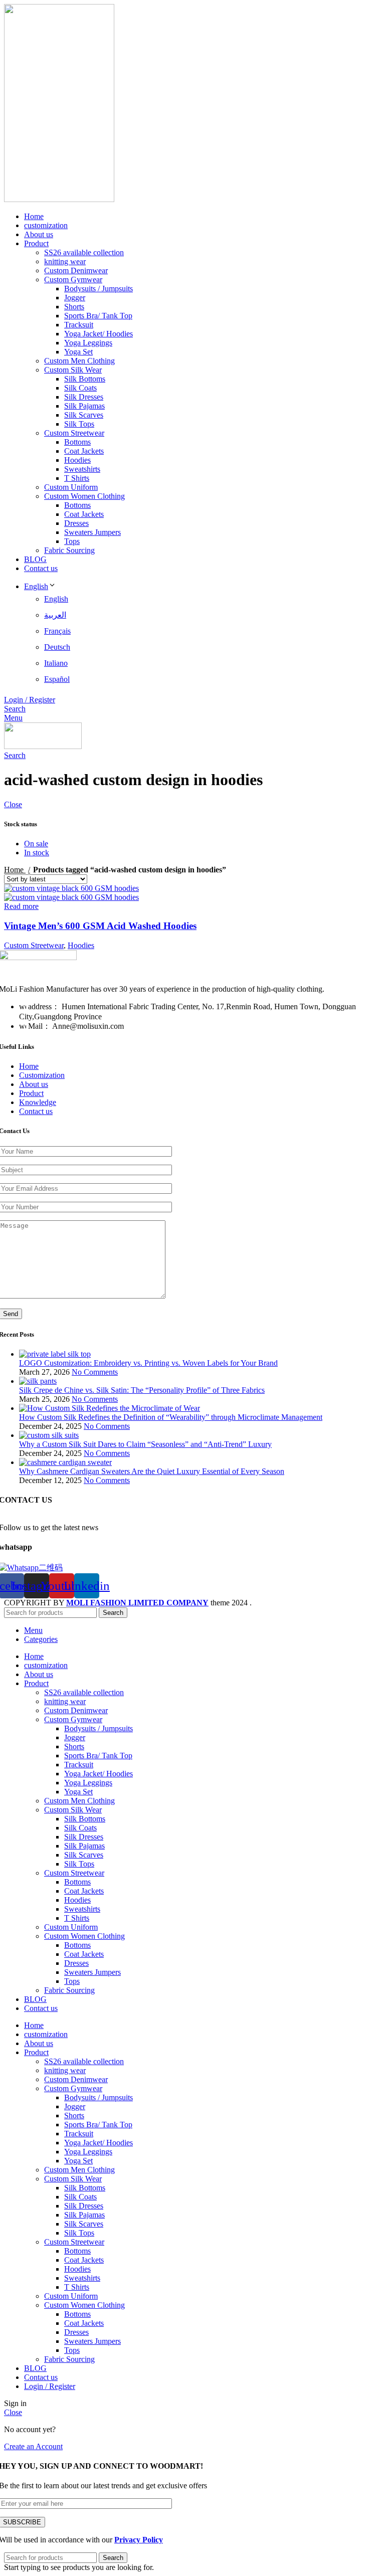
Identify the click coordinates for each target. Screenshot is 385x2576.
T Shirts (77, 478)
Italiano (56, 663)
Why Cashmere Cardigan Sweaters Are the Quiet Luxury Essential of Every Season (152, 1471)
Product (31, 1093)
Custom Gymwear (73, 280)
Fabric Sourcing (69, 550)
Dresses (76, 523)
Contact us (36, 1111)
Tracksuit (79, 325)
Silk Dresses (84, 397)
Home (15, 870)
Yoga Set (78, 352)
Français (57, 631)
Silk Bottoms (85, 379)
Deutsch (57, 647)
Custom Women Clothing (84, 496)
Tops (72, 541)
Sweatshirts (82, 469)
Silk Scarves (84, 415)
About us (34, 1084)
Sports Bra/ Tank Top (98, 316)
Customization (42, 1075)
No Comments (95, 1372)
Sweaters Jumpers (92, 532)
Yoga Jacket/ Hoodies (99, 334)
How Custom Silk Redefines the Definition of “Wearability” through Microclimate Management (171, 1417)
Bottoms (77, 442)
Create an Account (33, 2446)
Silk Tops (79, 424)
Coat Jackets (84, 451)
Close (13, 804)
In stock (37, 853)
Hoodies (77, 460)
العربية (55, 615)
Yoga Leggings (88, 343)
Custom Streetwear (74, 433)
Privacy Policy (139, 2540)
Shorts (74, 307)
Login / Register (50, 2386)
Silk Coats (80, 388)
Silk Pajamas (84, 406)
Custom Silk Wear (73, 370)
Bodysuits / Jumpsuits (99, 289)
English (36, 586)
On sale (36, 844)
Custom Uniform (71, 487)
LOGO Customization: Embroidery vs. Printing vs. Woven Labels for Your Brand (148, 1363)
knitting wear (65, 261)
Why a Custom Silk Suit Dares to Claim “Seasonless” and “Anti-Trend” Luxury (145, 1444)
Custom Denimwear (76, 270)
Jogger (75, 298)
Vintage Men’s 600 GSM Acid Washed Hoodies (100, 926)
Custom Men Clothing (79, 361)
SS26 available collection (84, 252)
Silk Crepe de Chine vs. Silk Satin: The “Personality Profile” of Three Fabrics (142, 1390)
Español (57, 679)
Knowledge (38, 1102)
